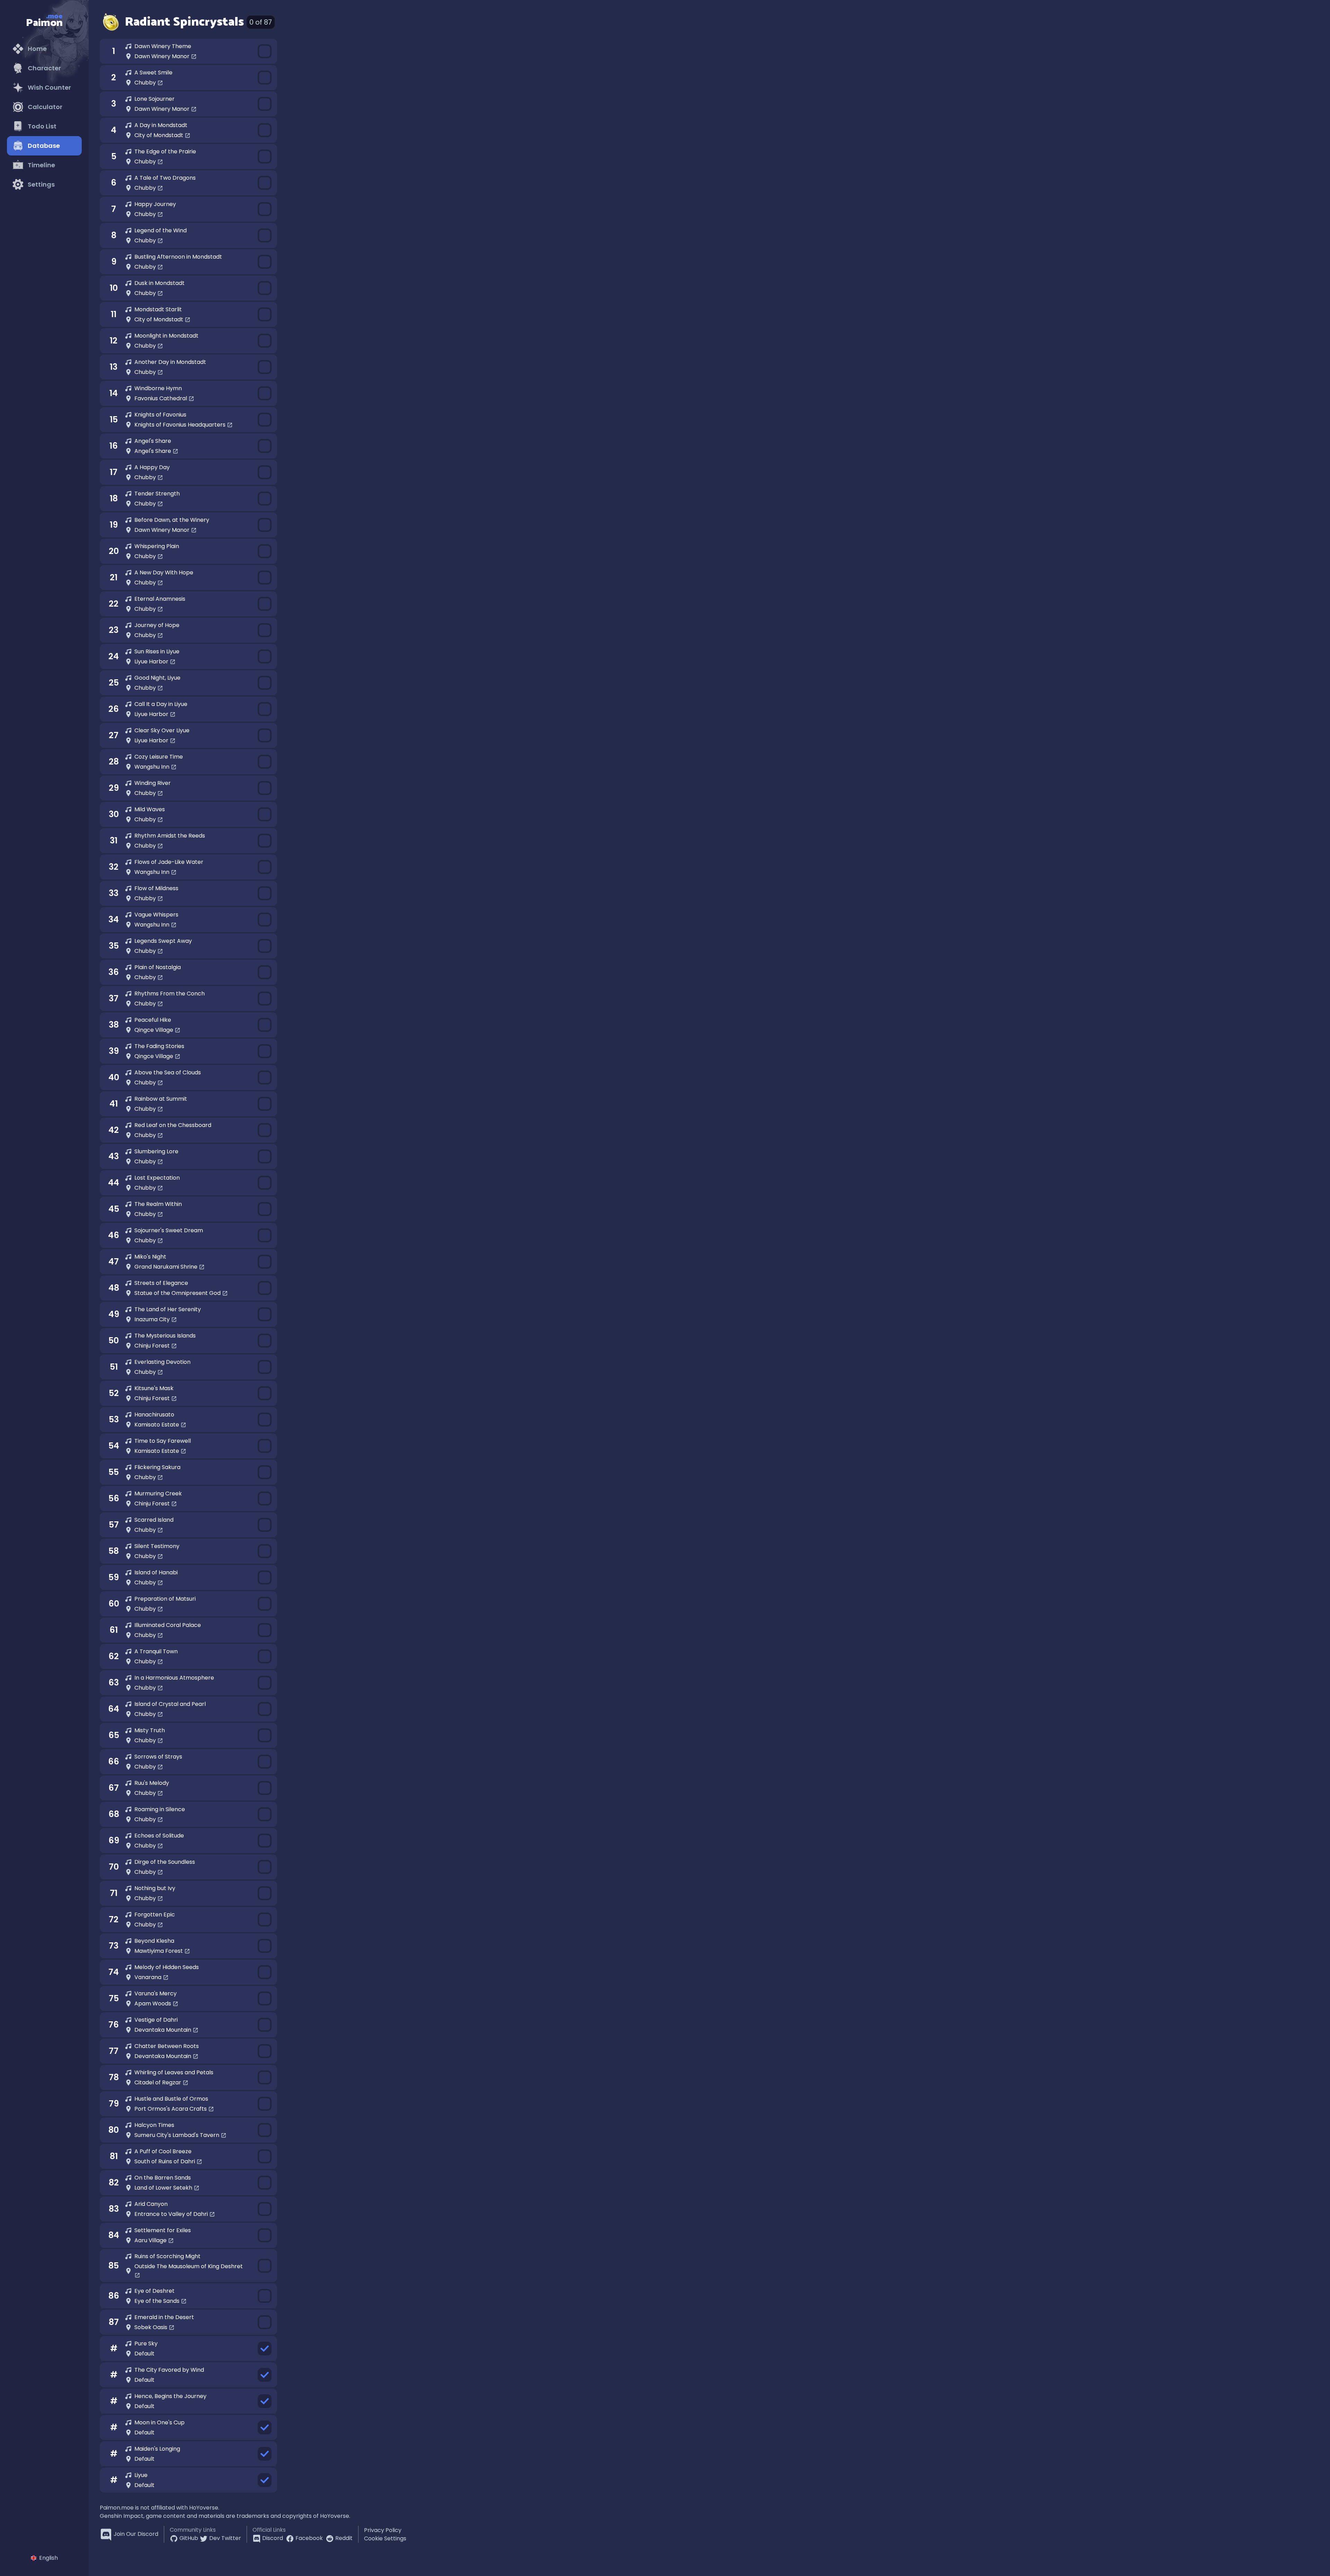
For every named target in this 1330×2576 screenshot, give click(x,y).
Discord (273, 2538)
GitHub (189, 2538)
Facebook (309, 2538)
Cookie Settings (385, 2538)
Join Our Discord (136, 2534)
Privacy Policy (383, 2530)
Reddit (344, 2538)
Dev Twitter (225, 2538)
